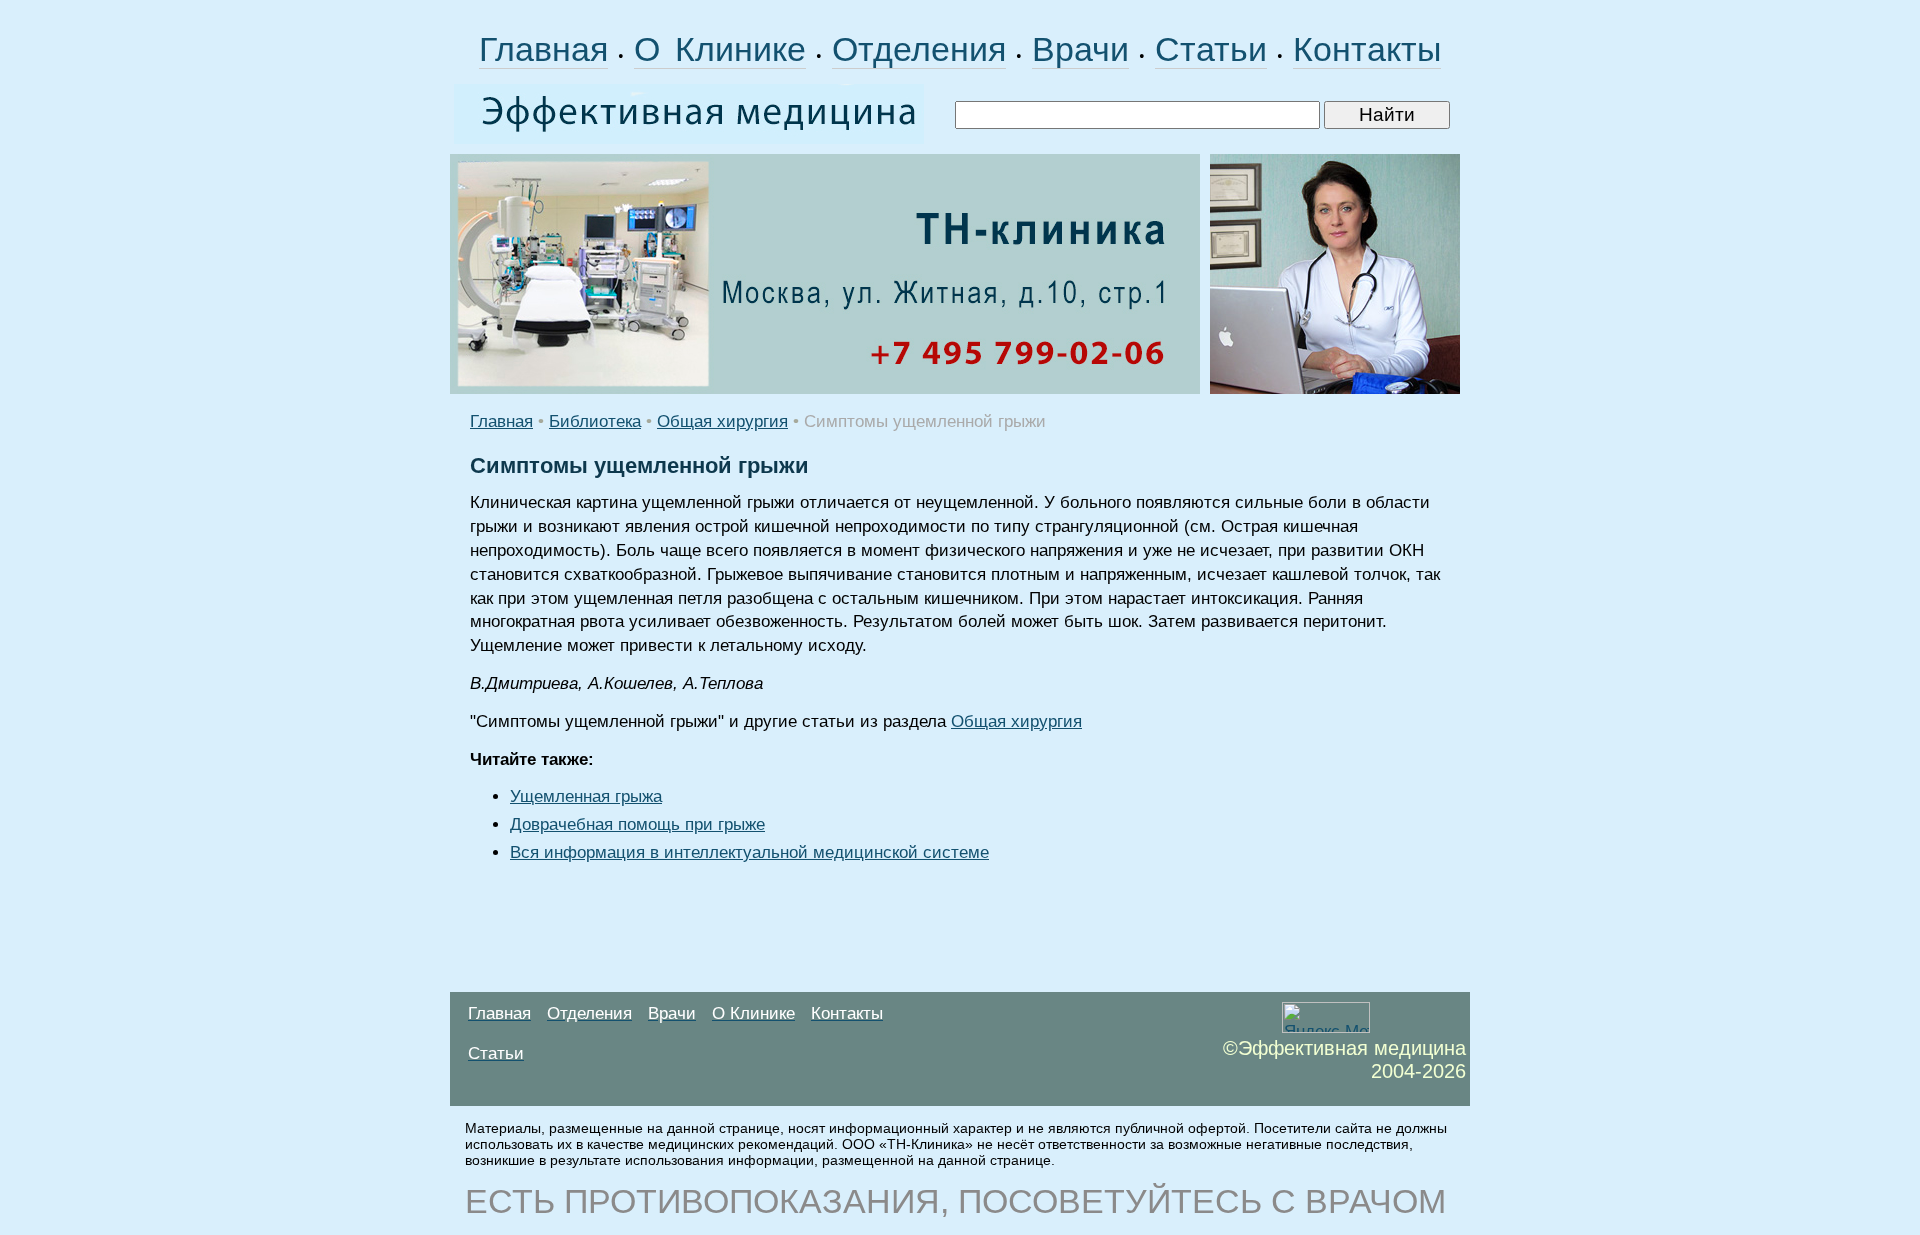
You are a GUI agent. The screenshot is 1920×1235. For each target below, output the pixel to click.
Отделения (919, 49)
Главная (543, 49)
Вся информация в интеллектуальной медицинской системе (749, 852)
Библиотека (595, 421)
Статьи (1211, 49)
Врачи (1080, 49)
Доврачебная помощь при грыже (637, 824)
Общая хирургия (722, 421)
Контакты (1367, 49)
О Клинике (720, 49)
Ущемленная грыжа (586, 796)
